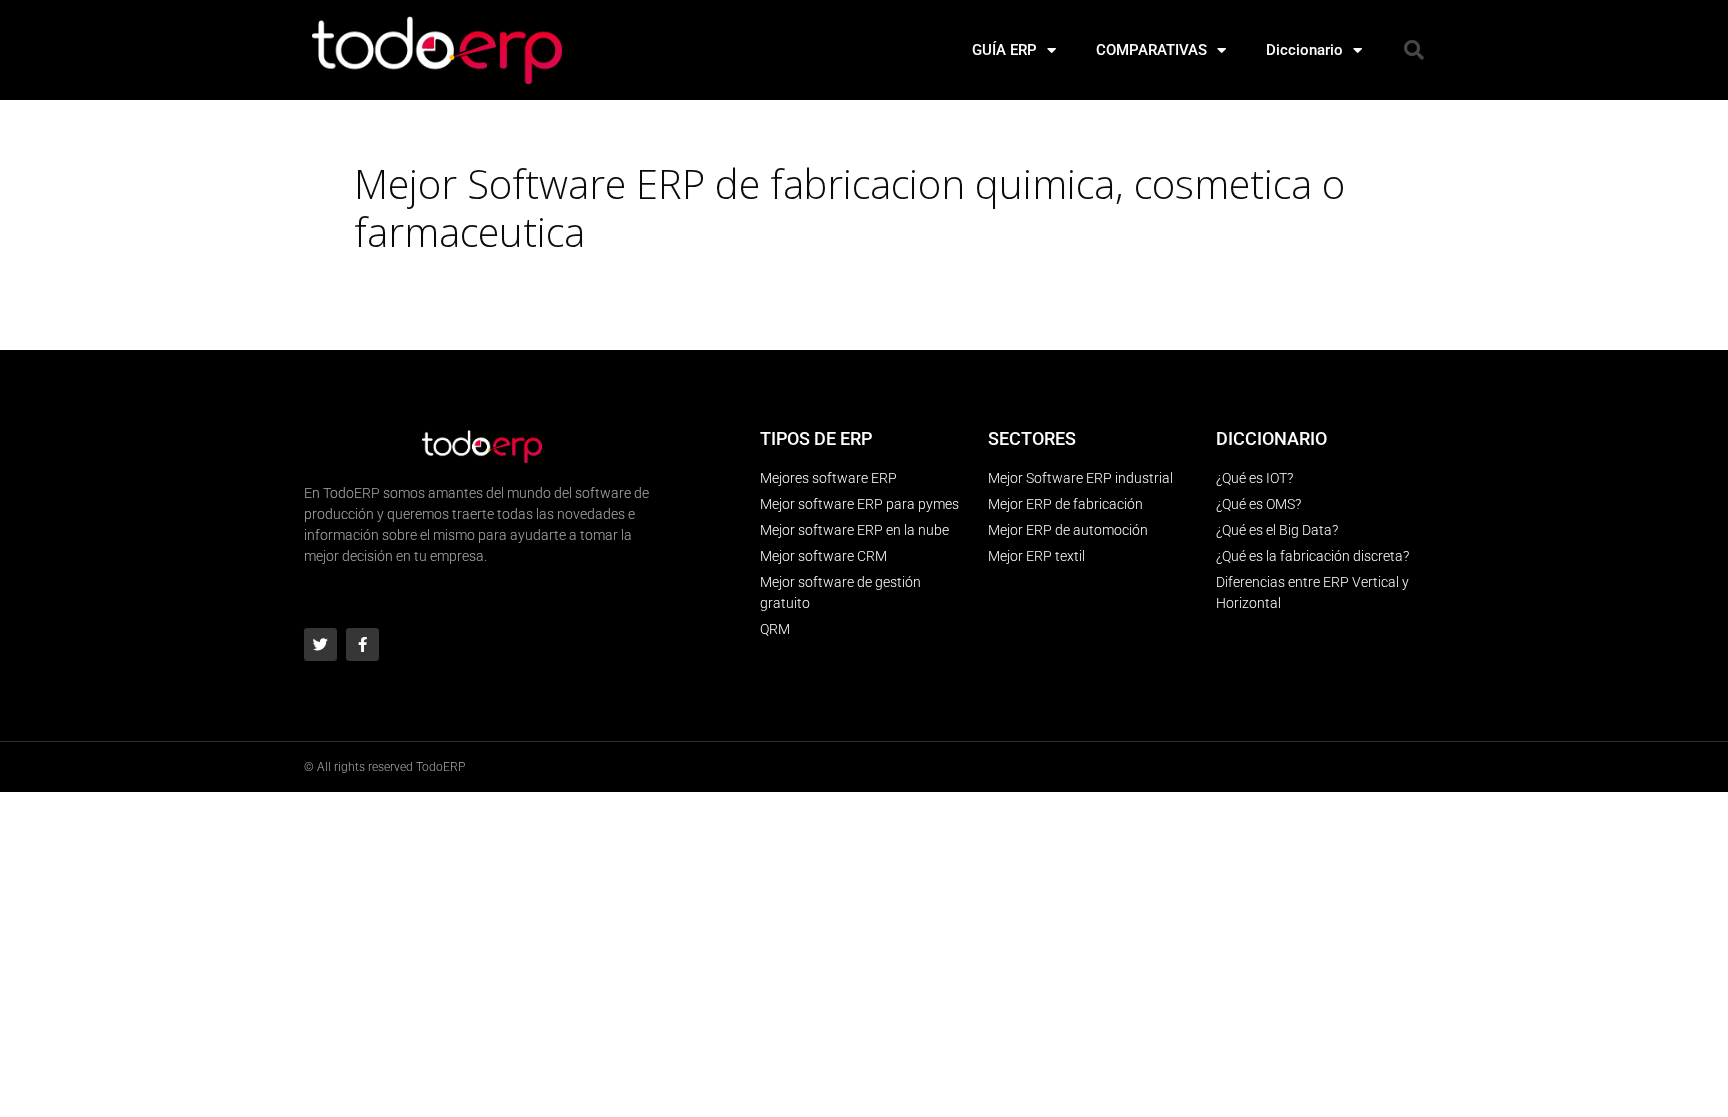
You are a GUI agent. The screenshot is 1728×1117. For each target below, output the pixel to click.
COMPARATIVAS (1151, 50)
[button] (1414, 50)
